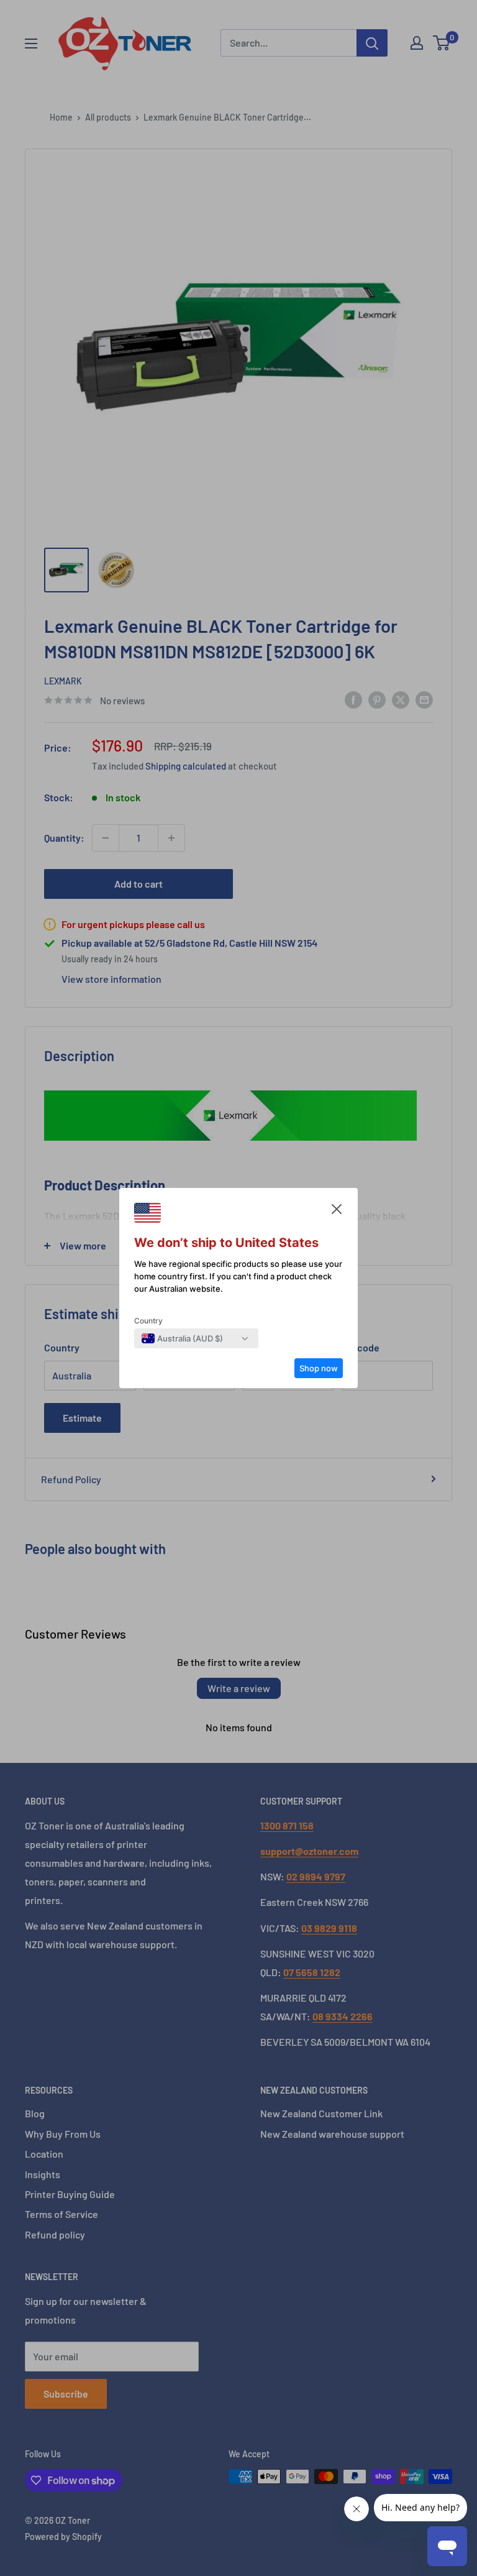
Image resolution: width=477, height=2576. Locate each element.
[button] (337, 1212)
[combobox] (182, 1338)
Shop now (319, 1368)
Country (148, 1321)
